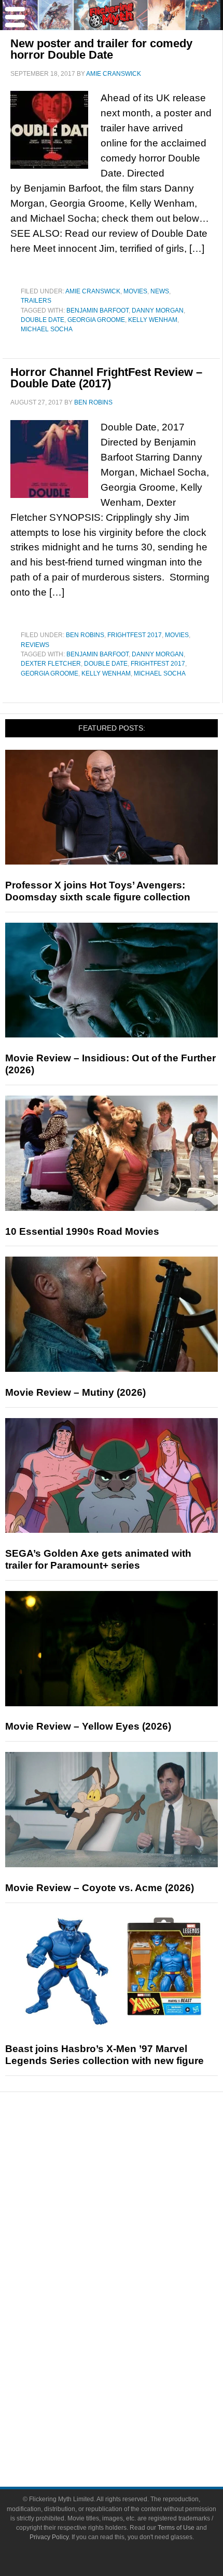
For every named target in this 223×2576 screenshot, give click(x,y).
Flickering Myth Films (133, 2364)
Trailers (36, 301)
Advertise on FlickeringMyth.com (132, 2416)
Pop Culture (132, 2259)
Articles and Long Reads (132, 2204)
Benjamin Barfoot (97, 311)
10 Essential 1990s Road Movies (82, 1231)
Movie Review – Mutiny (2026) (75, 1392)
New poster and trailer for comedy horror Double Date (101, 49)
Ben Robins (85, 635)
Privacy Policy (49, 2537)
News (160, 291)
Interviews (133, 2223)
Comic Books (133, 2310)
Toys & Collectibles (133, 2346)
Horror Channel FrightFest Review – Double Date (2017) (106, 378)
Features (133, 2189)
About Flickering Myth (132, 2398)
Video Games (132, 2329)
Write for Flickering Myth (132, 2434)
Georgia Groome (96, 320)
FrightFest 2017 (135, 635)
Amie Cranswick (93, 291)
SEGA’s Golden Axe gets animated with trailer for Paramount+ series (98, 1559)
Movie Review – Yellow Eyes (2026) (88, 1726)
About (133, 2383)
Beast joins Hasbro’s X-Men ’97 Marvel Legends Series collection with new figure (104, 2055)
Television (132, 2292)
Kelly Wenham (153, 320)
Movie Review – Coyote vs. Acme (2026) (100, 1888)
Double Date (43, 320)
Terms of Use (176, 2528)
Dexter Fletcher (51, 664)
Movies (135, 291)
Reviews (35, 645)
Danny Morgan (158, 311)
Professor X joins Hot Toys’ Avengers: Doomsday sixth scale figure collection (98, 891)
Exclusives (133, 2241)
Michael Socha (47, 329)
